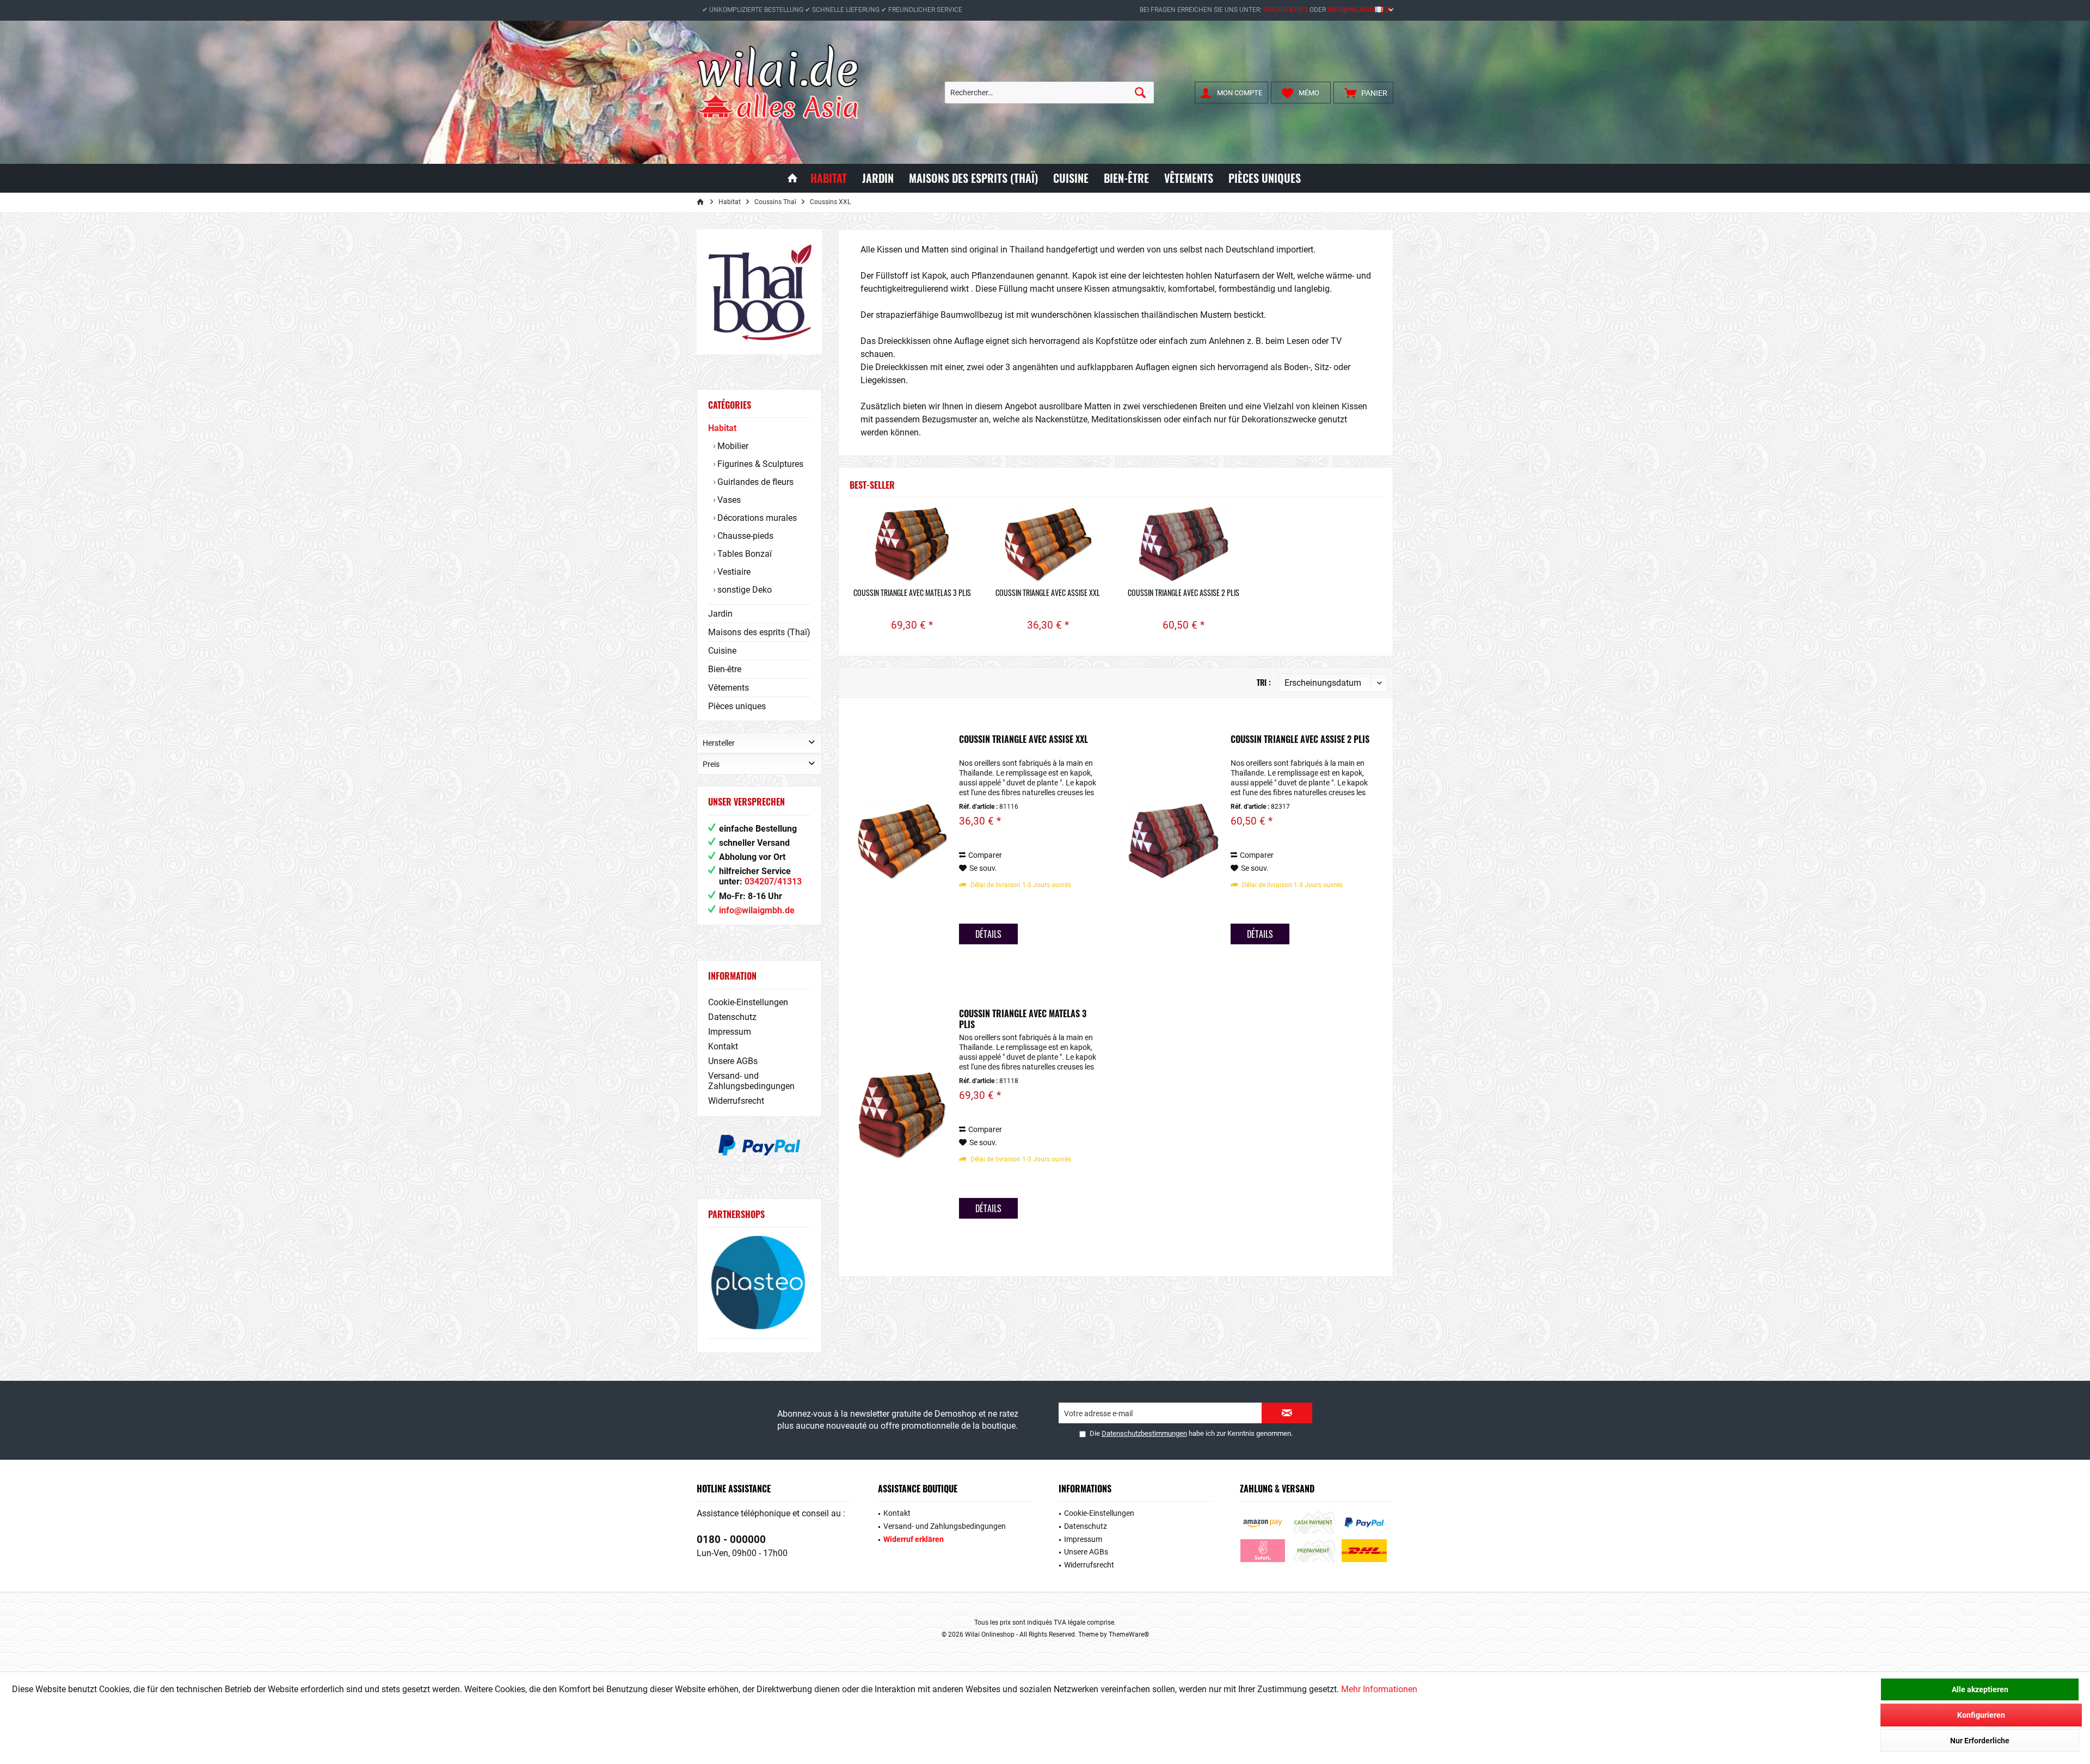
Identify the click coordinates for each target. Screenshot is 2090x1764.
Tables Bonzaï (743, 554)
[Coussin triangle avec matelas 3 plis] (912, 544)
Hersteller (719, 743)
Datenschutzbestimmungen (1144, 1433)
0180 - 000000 (731, 1539)
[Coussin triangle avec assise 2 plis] (1184, 544)
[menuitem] (1363, 93)
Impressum (730, 1032)
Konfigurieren (1981, 1715)
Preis (711, 764)
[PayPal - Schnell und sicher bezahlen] (759, 1145)
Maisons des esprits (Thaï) (759, 632)
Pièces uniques (737, 706)
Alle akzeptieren (1980, 1689)
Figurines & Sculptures (759, 464)
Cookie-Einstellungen (748, 1002)
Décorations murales (756, 518)
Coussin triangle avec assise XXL (1048, 593)
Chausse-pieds (744, 536)
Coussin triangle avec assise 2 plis (1184, 593)
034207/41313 (1286, 10)
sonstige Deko (743, 590)
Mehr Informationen (1379, 1689)
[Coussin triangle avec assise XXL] (1048, 544)
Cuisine (722, 651)
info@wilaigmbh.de (1360, 10)
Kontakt (723, 1046)
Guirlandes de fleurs (754, 482)
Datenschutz (732, 1017)
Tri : (1264, 682)
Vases (728, 500)
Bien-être (725, 669)
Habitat (722, 428)
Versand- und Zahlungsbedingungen (751, 1081)
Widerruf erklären (914, 1539)
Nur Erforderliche (1980, 1741)
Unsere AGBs (733, 1061)
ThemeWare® (1129, 1634)
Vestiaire (733, 572)
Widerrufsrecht (736, 1101)
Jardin (720, 614)
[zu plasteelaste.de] (759, 1283)
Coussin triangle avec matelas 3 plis (912, 593)
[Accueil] (792, 178)
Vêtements (729, 688)
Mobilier (732, 446)
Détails (988, 934)
